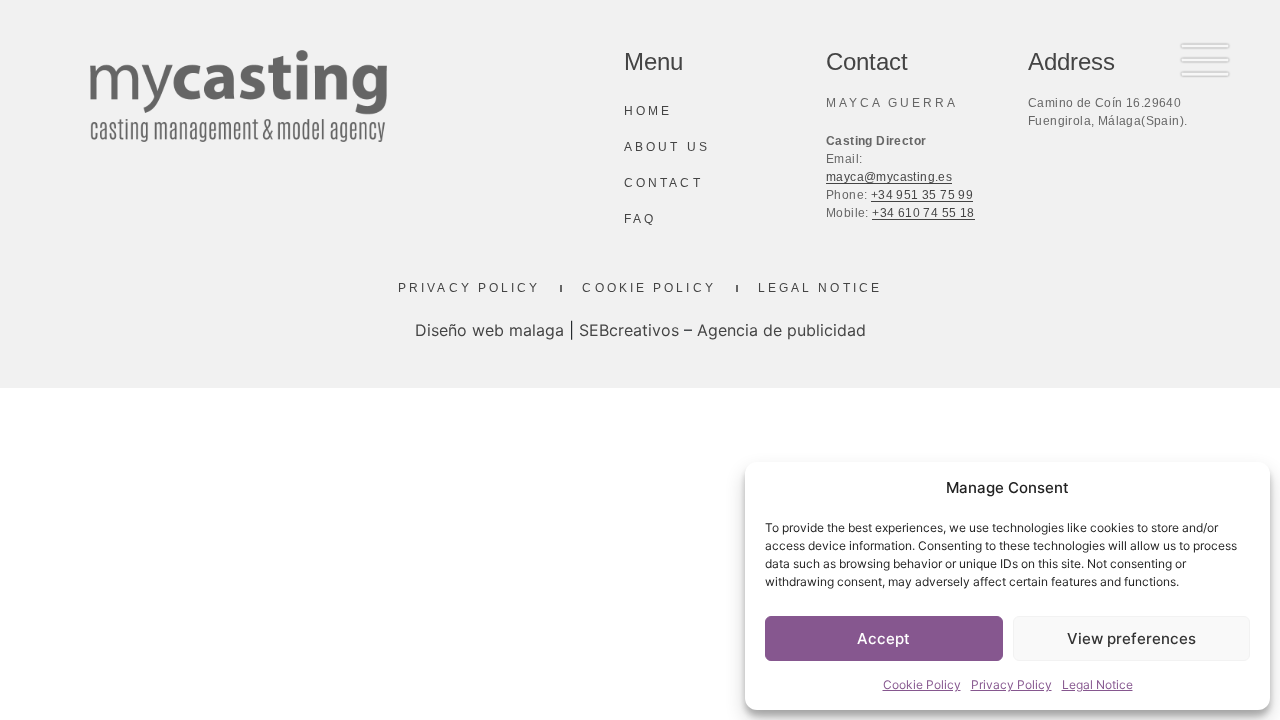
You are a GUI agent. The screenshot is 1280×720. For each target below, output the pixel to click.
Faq (640, 219)
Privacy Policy (1011, 684)
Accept (883, 638)
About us (667, 147)
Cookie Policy (922, 684)
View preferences (1131, 638)
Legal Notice (1097, 684)
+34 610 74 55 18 (923, 213)
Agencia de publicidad (781, 330)
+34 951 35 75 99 (922, 195)
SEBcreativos (629, 330)
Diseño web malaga (489, 330)
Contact (663, 183)
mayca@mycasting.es (889, 177)
